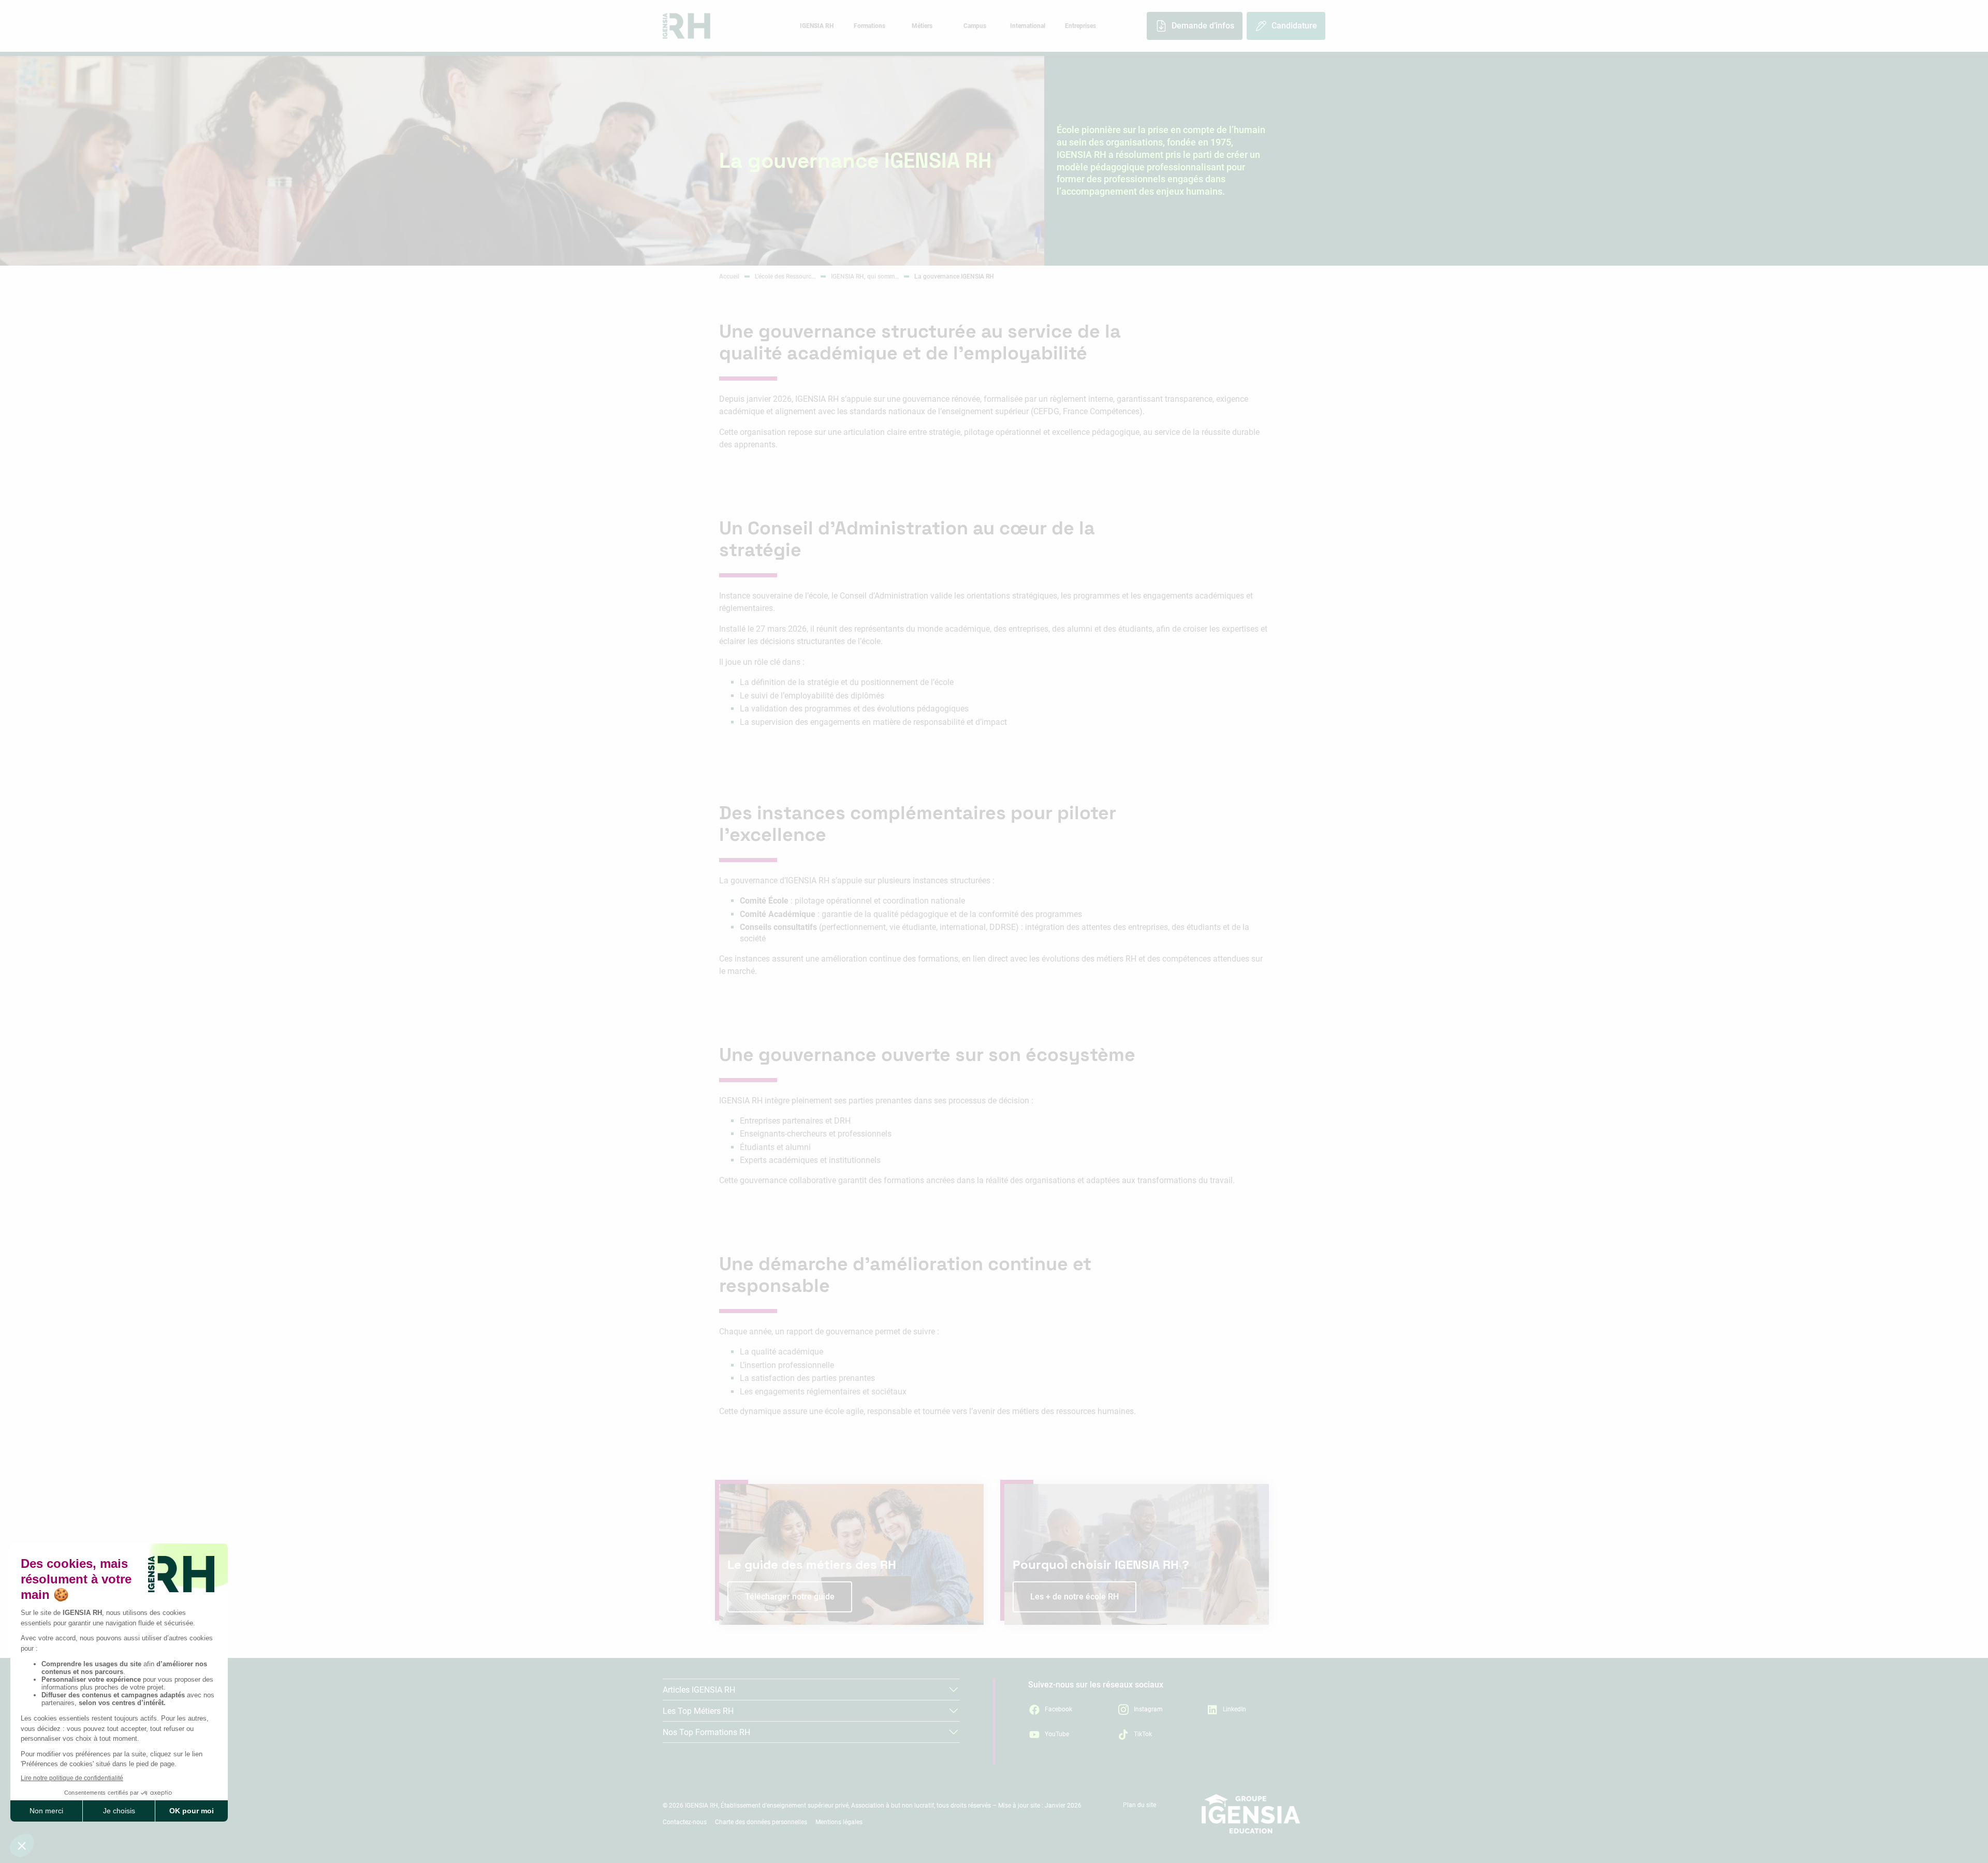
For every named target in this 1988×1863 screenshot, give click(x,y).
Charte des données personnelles (761, 1822)
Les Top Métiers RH (698, 1711)
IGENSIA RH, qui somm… (865, 276)
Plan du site (1139, 1805)
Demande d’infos (1203, 26)
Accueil (729, 276)
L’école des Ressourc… (785, 276)
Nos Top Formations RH (706, 1732)
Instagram (1148, 1709)
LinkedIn (1234, 1709)
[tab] (816, 26)
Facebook (1058, 1709)
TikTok (1143, 1734)
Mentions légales (839, 1822)
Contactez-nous (685, 1822)
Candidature (1294, 26)
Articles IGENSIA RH (699, 1690)
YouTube (1057, 1734)
